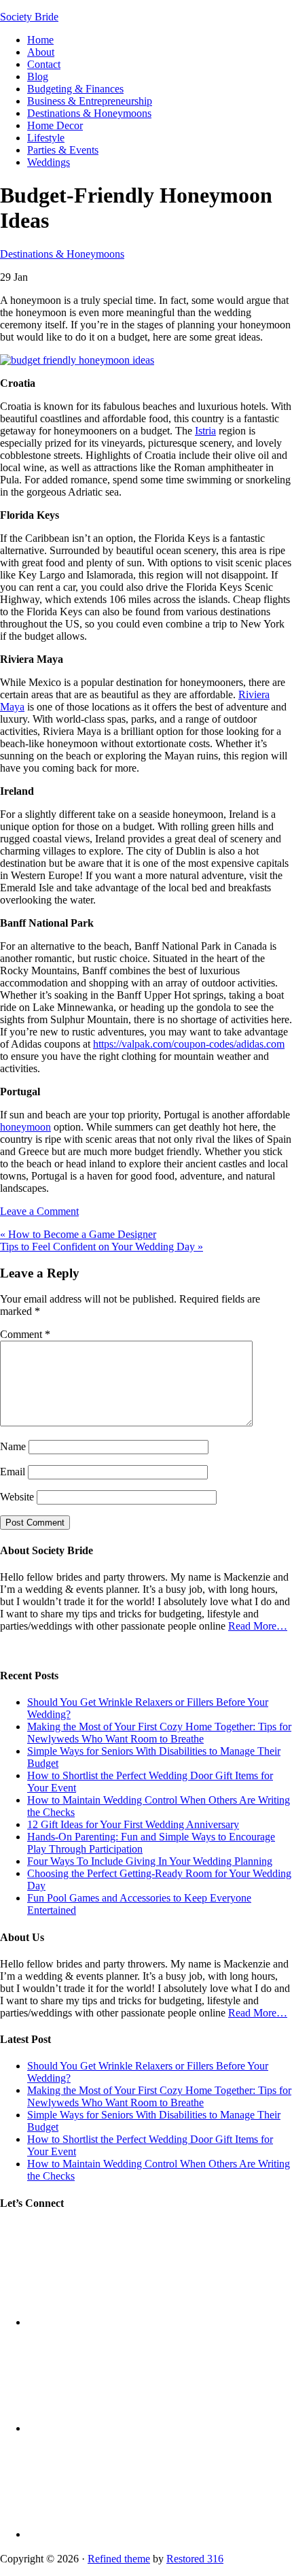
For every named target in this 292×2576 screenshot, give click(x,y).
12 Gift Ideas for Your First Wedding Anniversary (133, 1824)
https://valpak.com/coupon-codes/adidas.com (189, 1044)
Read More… (258, 1626)
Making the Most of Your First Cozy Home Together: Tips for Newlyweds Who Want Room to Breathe (159, 1733)
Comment (25, 1334)
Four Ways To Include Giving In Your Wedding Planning (150, 1861)
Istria (205, 431)
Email (13, 1472)
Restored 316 (195, 2559)
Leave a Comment (39, 1211)
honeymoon (25, 1127)
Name (13, 1446)
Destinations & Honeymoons (62, 254)
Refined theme (119, 2559)
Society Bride (29, 17)
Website (17, 1497)
